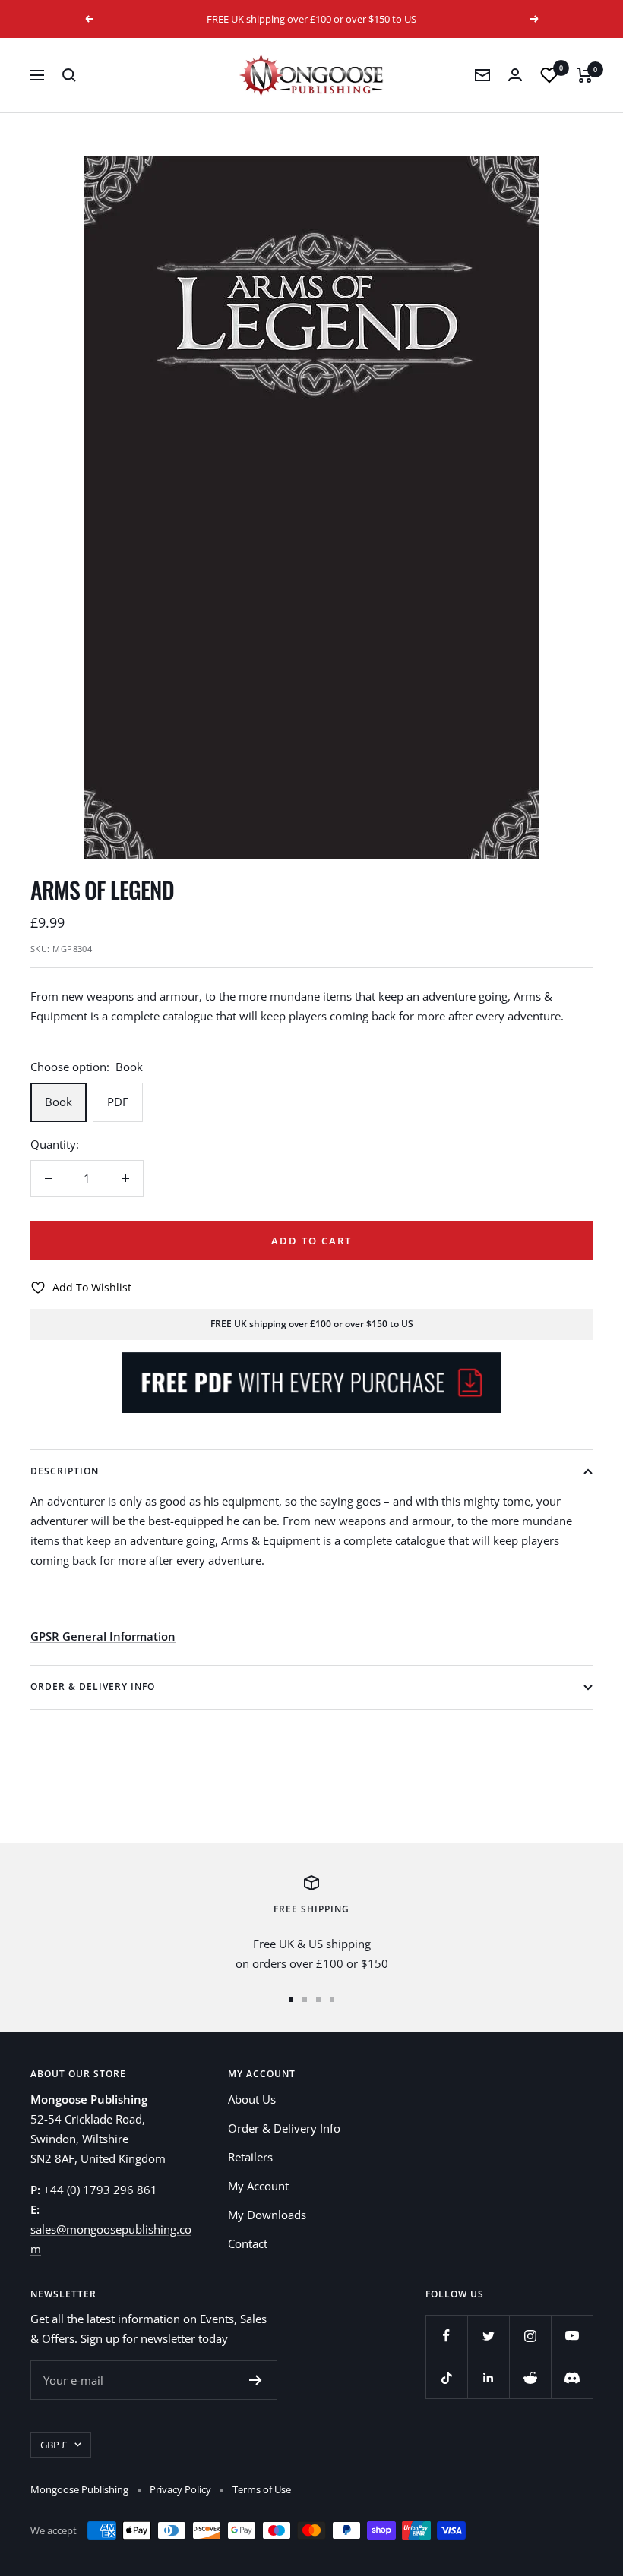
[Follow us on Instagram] (530, 2336)
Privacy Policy (180, 2489)
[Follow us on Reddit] (530, 2377)
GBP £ (54, 2445)
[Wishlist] (549, 75)
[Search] (69, 75)
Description (65, 1471)
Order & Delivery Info (93, 1687)
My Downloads (267, 2215)
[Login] (515, 75)
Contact (248, 2243)
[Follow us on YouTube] (572, 2336)
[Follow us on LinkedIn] (488, 2377)
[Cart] (585, 75)
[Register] (256, 2380)
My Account (258, 2186)
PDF (118, 1102)
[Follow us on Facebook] (446, 2336)
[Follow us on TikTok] (446, 2377)
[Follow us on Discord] (572, 2377)
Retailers (250, 2157)
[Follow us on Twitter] (488, 2336)
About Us (252, 2099)
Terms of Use (262, 2489)
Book (59, 1102)
